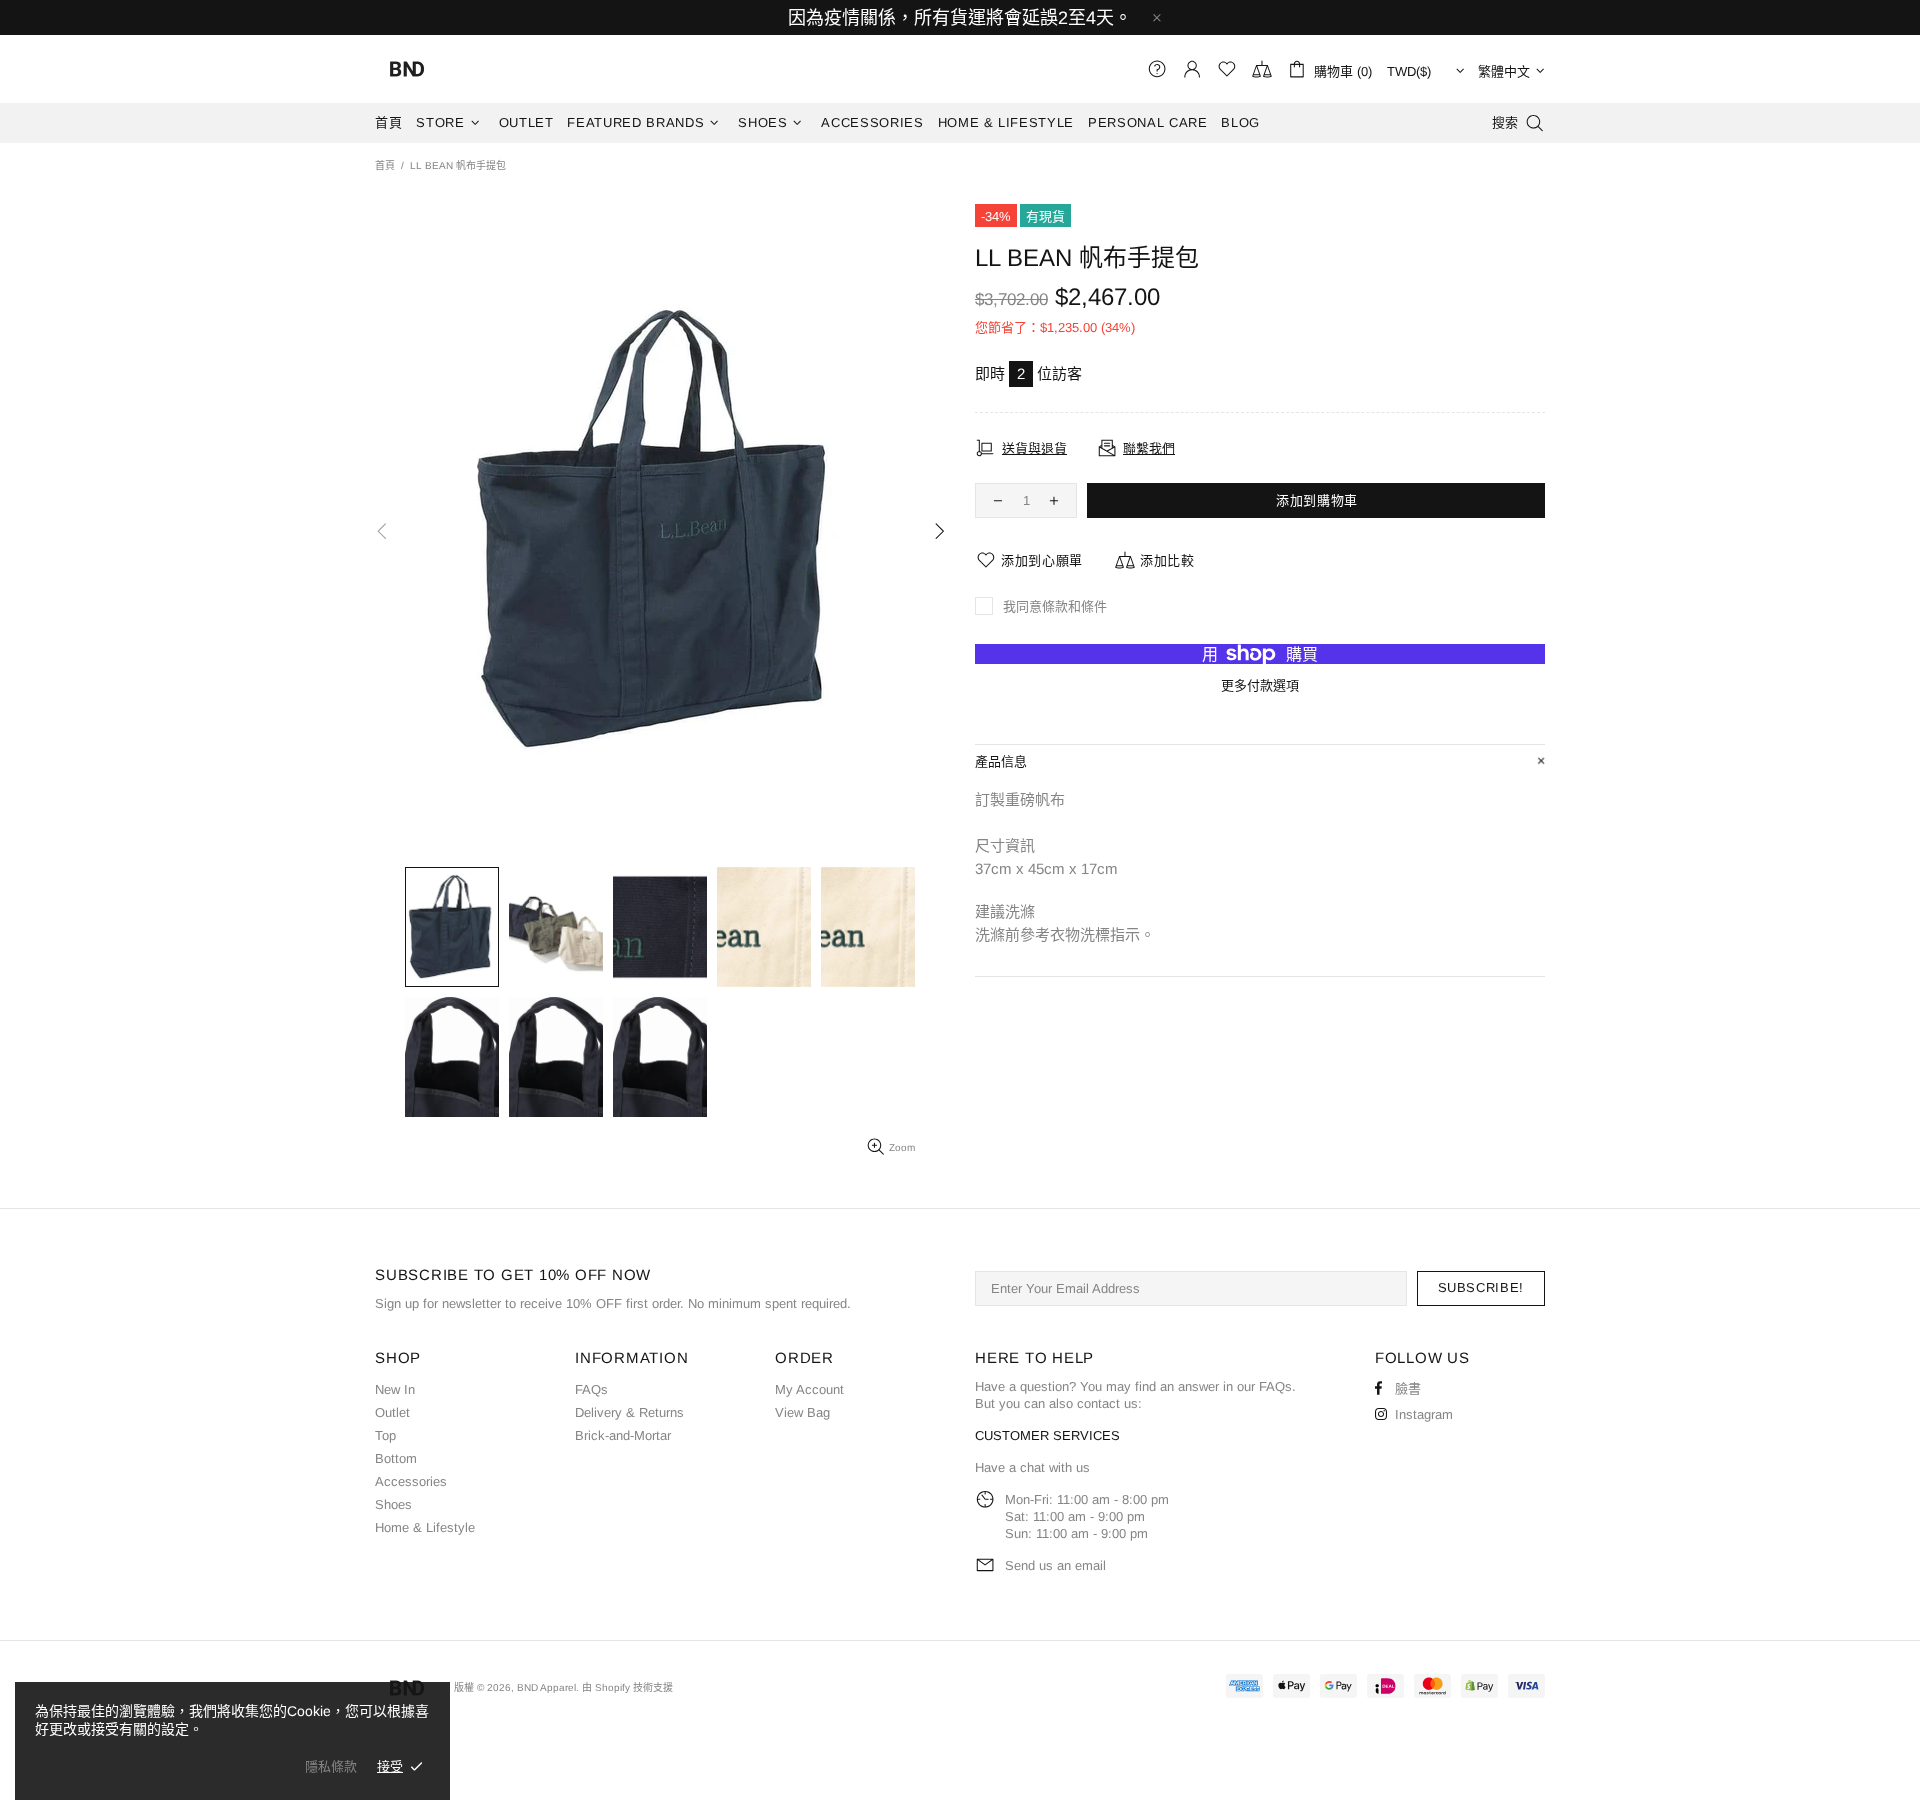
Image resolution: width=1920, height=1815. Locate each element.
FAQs (591, 1389)
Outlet (392, 1412)
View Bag (802, 1412)
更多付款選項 (1260, 685)
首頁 (385, 165)
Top (385, 1435)
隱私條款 (331, 1766)
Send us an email (1055, 1565)
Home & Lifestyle (425, 1527)
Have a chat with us (1032, 1467)
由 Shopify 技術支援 (627, 1687)
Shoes (393, 1504)
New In (395, 1389)
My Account (809, 1389)
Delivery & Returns (629, 1412)
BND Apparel (407, 69)
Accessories (411, 1481)
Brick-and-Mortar (623, 1435)
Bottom (396, 1458)
